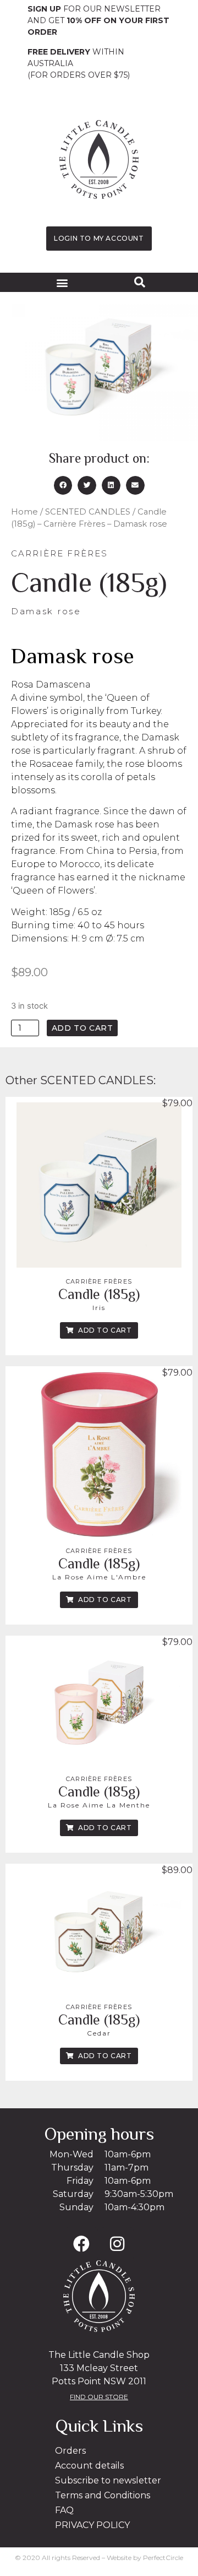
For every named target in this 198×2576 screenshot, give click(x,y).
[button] (62, 282)
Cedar (99, 2033)
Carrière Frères (99, 1281)
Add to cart (82, 1028)
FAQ (64, 2510)
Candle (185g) (99, 1294)
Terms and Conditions (103, 2495)
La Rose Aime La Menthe (99, 1805)
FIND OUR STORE (99, 2397)
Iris (99, 1308)
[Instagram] (117, 2244)
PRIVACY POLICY (92, 2525)
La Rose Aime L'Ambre (99, 1577)
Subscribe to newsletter (108, 2480)
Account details (89, 2466)
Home (24, 512)
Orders (70, 2451)
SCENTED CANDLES (88, 512)
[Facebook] (81, 2244)
